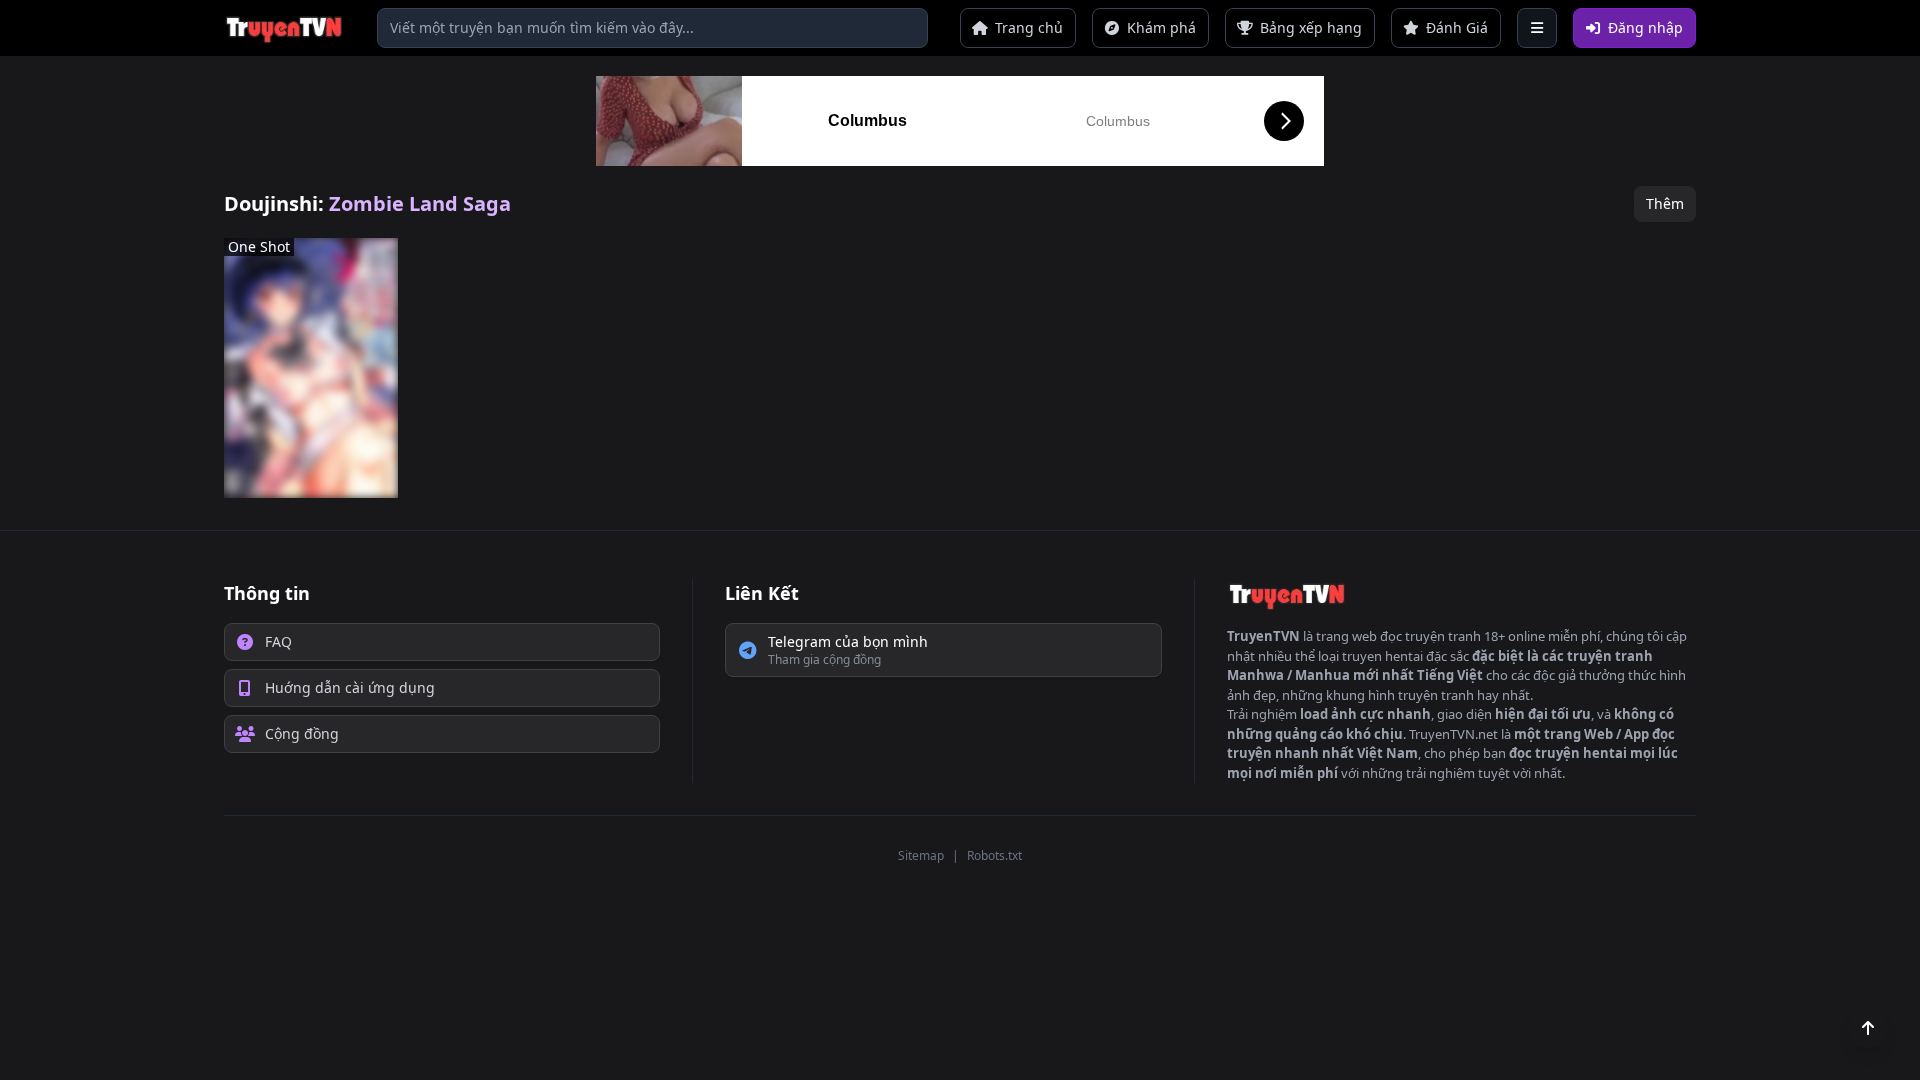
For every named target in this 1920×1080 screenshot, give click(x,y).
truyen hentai (1382, 656)
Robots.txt (994, 855)
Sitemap (921, 855)
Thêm (1665, 203)
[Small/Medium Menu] (1537, 28)
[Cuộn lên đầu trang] (1868, 1028)
